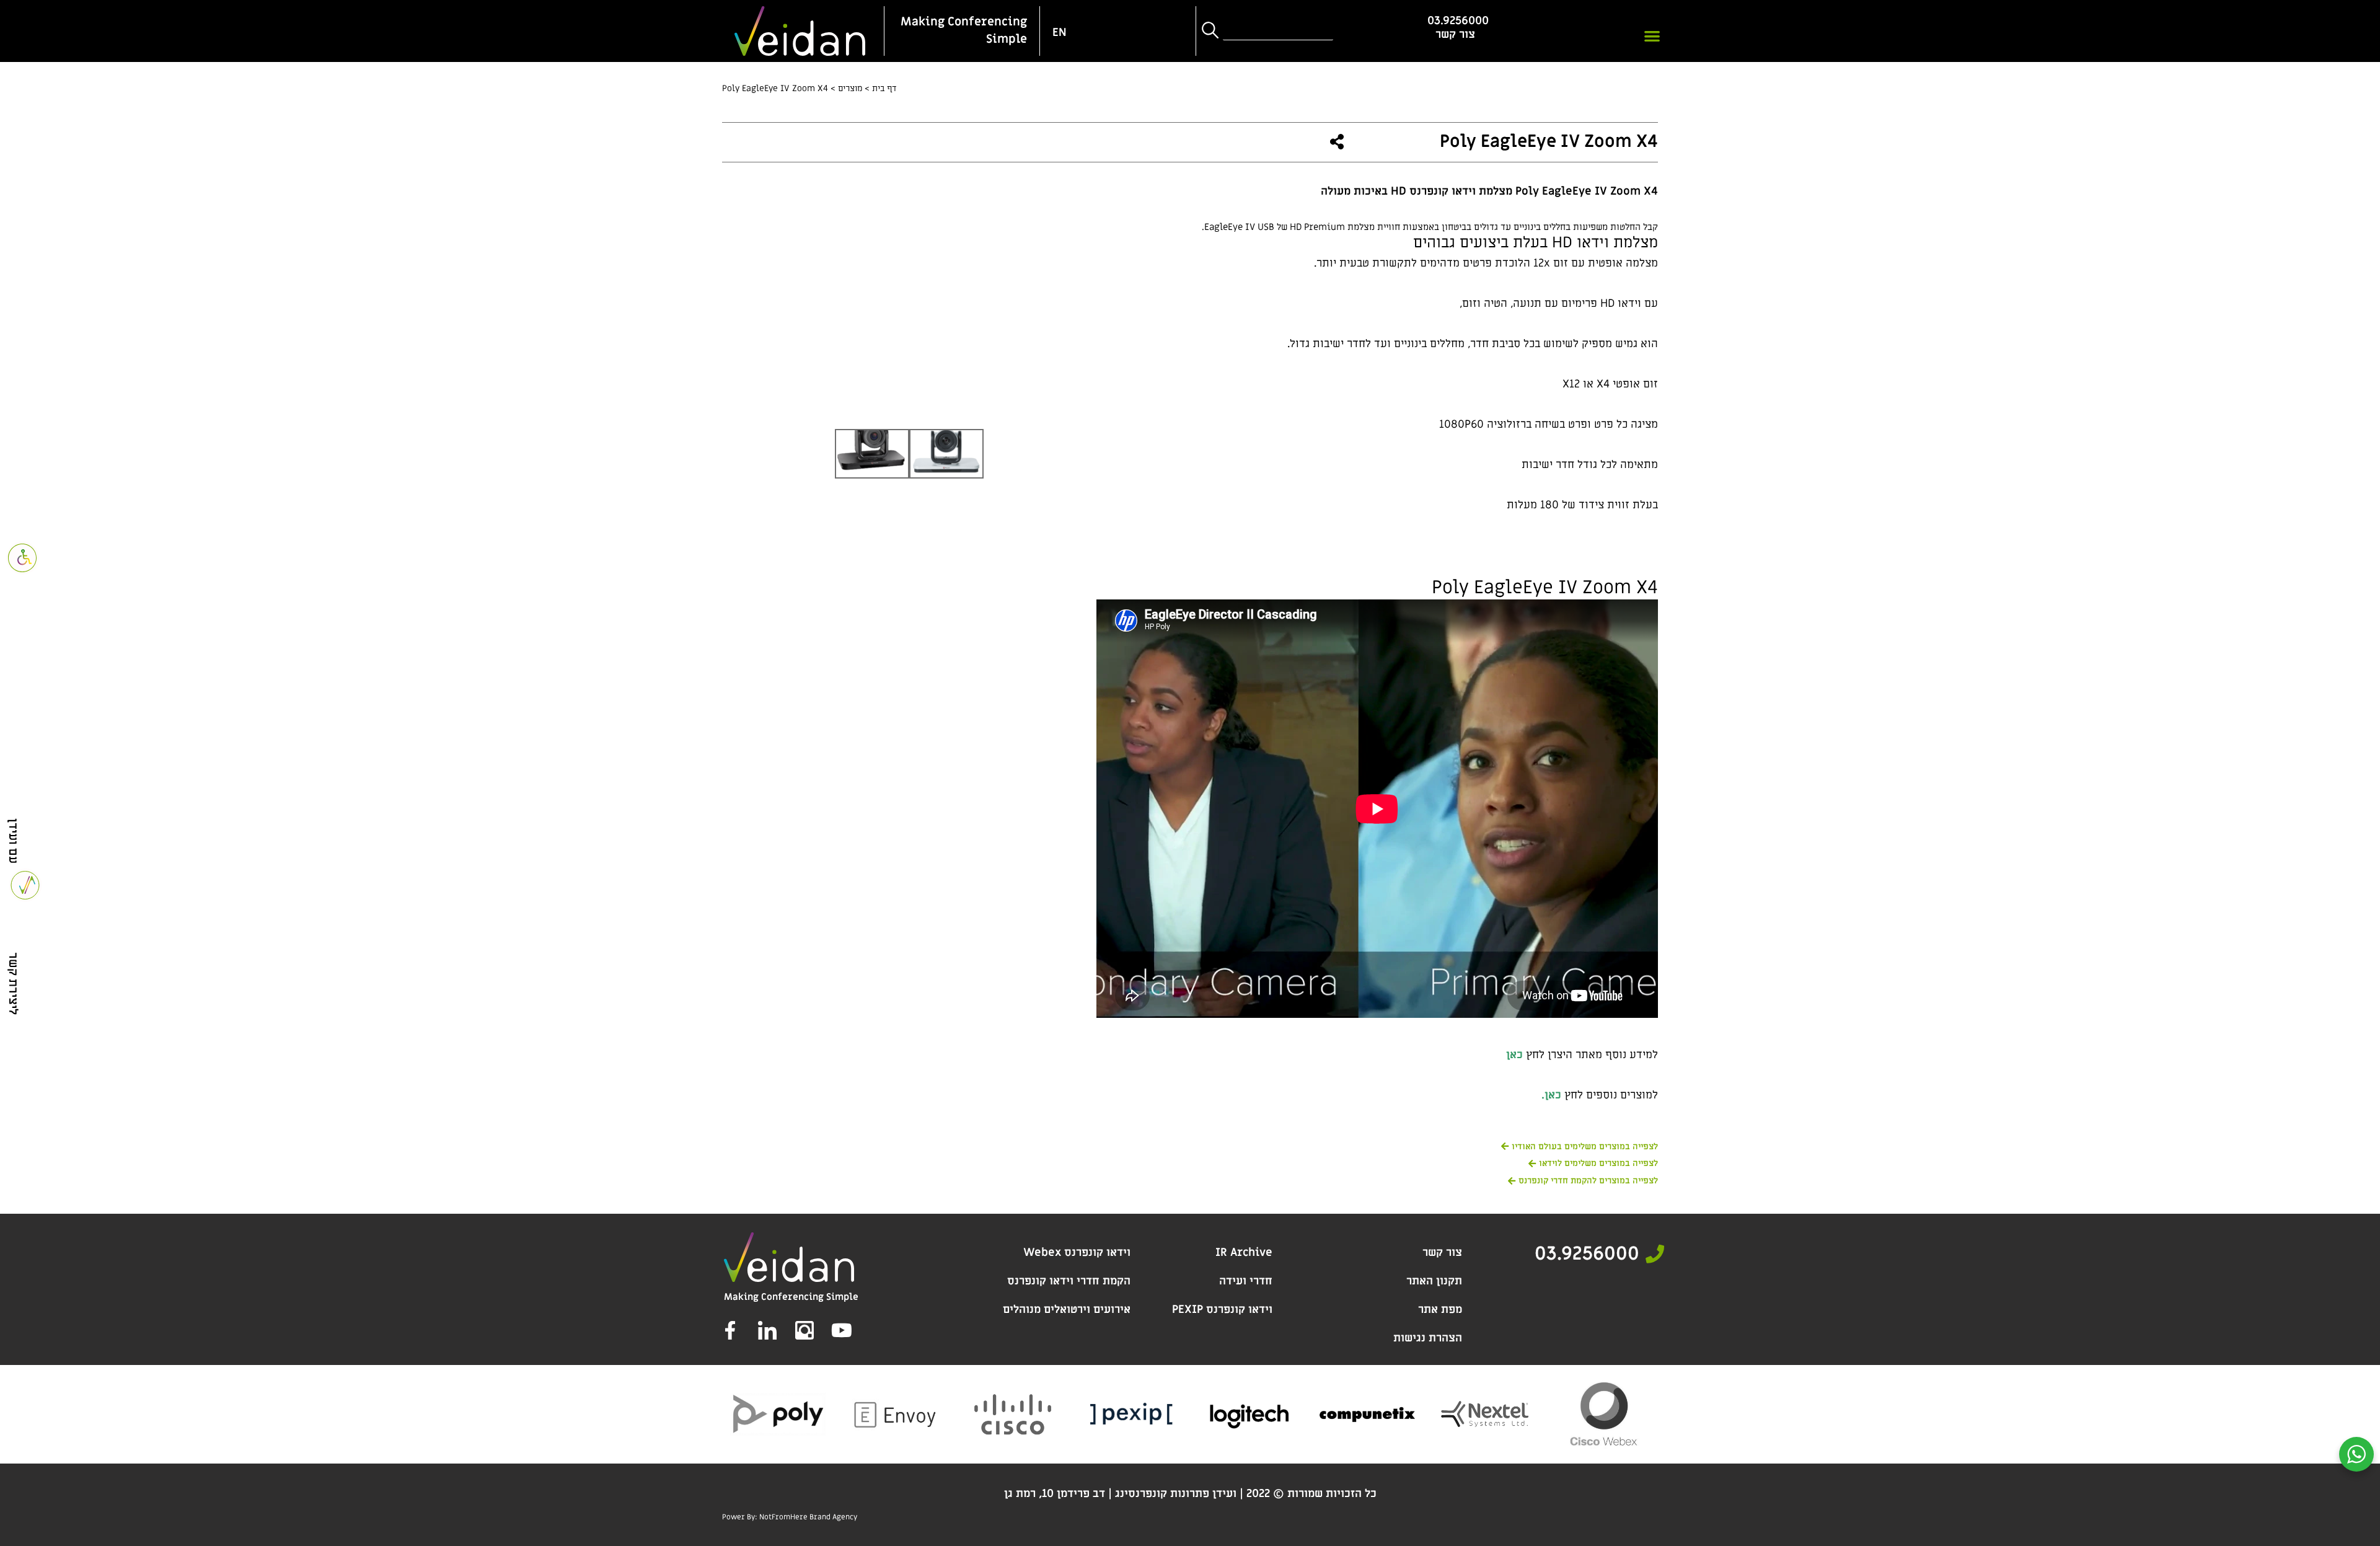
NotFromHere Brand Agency (808, 1517)
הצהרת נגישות (1428, 1338)
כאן (1514, 1055)
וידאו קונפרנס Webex (1077, 1252)
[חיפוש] (1209, 31)
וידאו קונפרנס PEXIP (1222, 1310)
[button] (1653, 36)
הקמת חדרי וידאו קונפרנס (1069, 1281)
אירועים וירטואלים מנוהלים (1067, 1310)
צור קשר (1442, 1252)
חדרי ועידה (1246, 1281)
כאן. (1551, 1095)
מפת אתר (1440, 1310)
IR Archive (1244, 1252)
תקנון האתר (1434, 1281)
